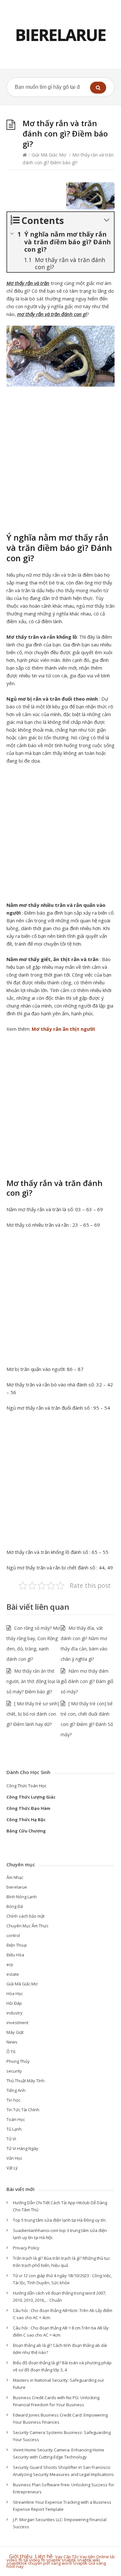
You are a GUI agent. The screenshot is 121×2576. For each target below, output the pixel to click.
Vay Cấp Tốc (67, 2557)
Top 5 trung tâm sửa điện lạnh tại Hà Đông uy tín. (60, 2220)
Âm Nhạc (15, 1877)
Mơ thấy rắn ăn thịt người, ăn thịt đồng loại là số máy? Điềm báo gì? (33, 1681)
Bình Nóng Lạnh (22, 1897)
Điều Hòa (15, 1955)
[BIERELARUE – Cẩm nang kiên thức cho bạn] (60, 35)
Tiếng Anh (16, 2090)
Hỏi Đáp (14, 2003)
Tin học (13, 2100)
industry (15, 2013)
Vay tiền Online (94, 2557)
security (14, 2071)
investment (17, 2023)
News (12, 2042)
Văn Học (14, 2158)
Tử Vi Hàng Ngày (22, 2148)
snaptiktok (17, 2563)
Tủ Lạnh (14, 2129)
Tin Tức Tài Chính (23, 2110)
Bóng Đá (15, 1906)
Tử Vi (11, 2139)
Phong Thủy (18, 2061)
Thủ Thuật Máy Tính (25, 2081)
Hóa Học (15, 1993)
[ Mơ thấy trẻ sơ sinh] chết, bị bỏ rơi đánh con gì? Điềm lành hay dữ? (33, 1714)
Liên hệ (45, 2556)
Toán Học (16, 2119)
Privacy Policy (26, 2248)
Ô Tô (11, 2052)
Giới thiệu (21, 2556)
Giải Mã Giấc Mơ (49, 155)
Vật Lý (12, 2168)
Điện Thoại (17, 1945)
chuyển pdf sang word (50, 2563)
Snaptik (80, 2563)
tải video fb (34, 2560)
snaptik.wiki (89, 2560)
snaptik (53, 2560)
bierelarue (17, 1887)
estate (13, 1974)
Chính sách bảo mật (25, 1916)
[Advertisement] (60, 457)
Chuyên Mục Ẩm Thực (27, 1926)
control (13, 1935)
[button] (98, 88)
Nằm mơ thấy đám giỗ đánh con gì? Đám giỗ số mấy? (87, 1681)
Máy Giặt (15, 2032)
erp (10, 1964)
